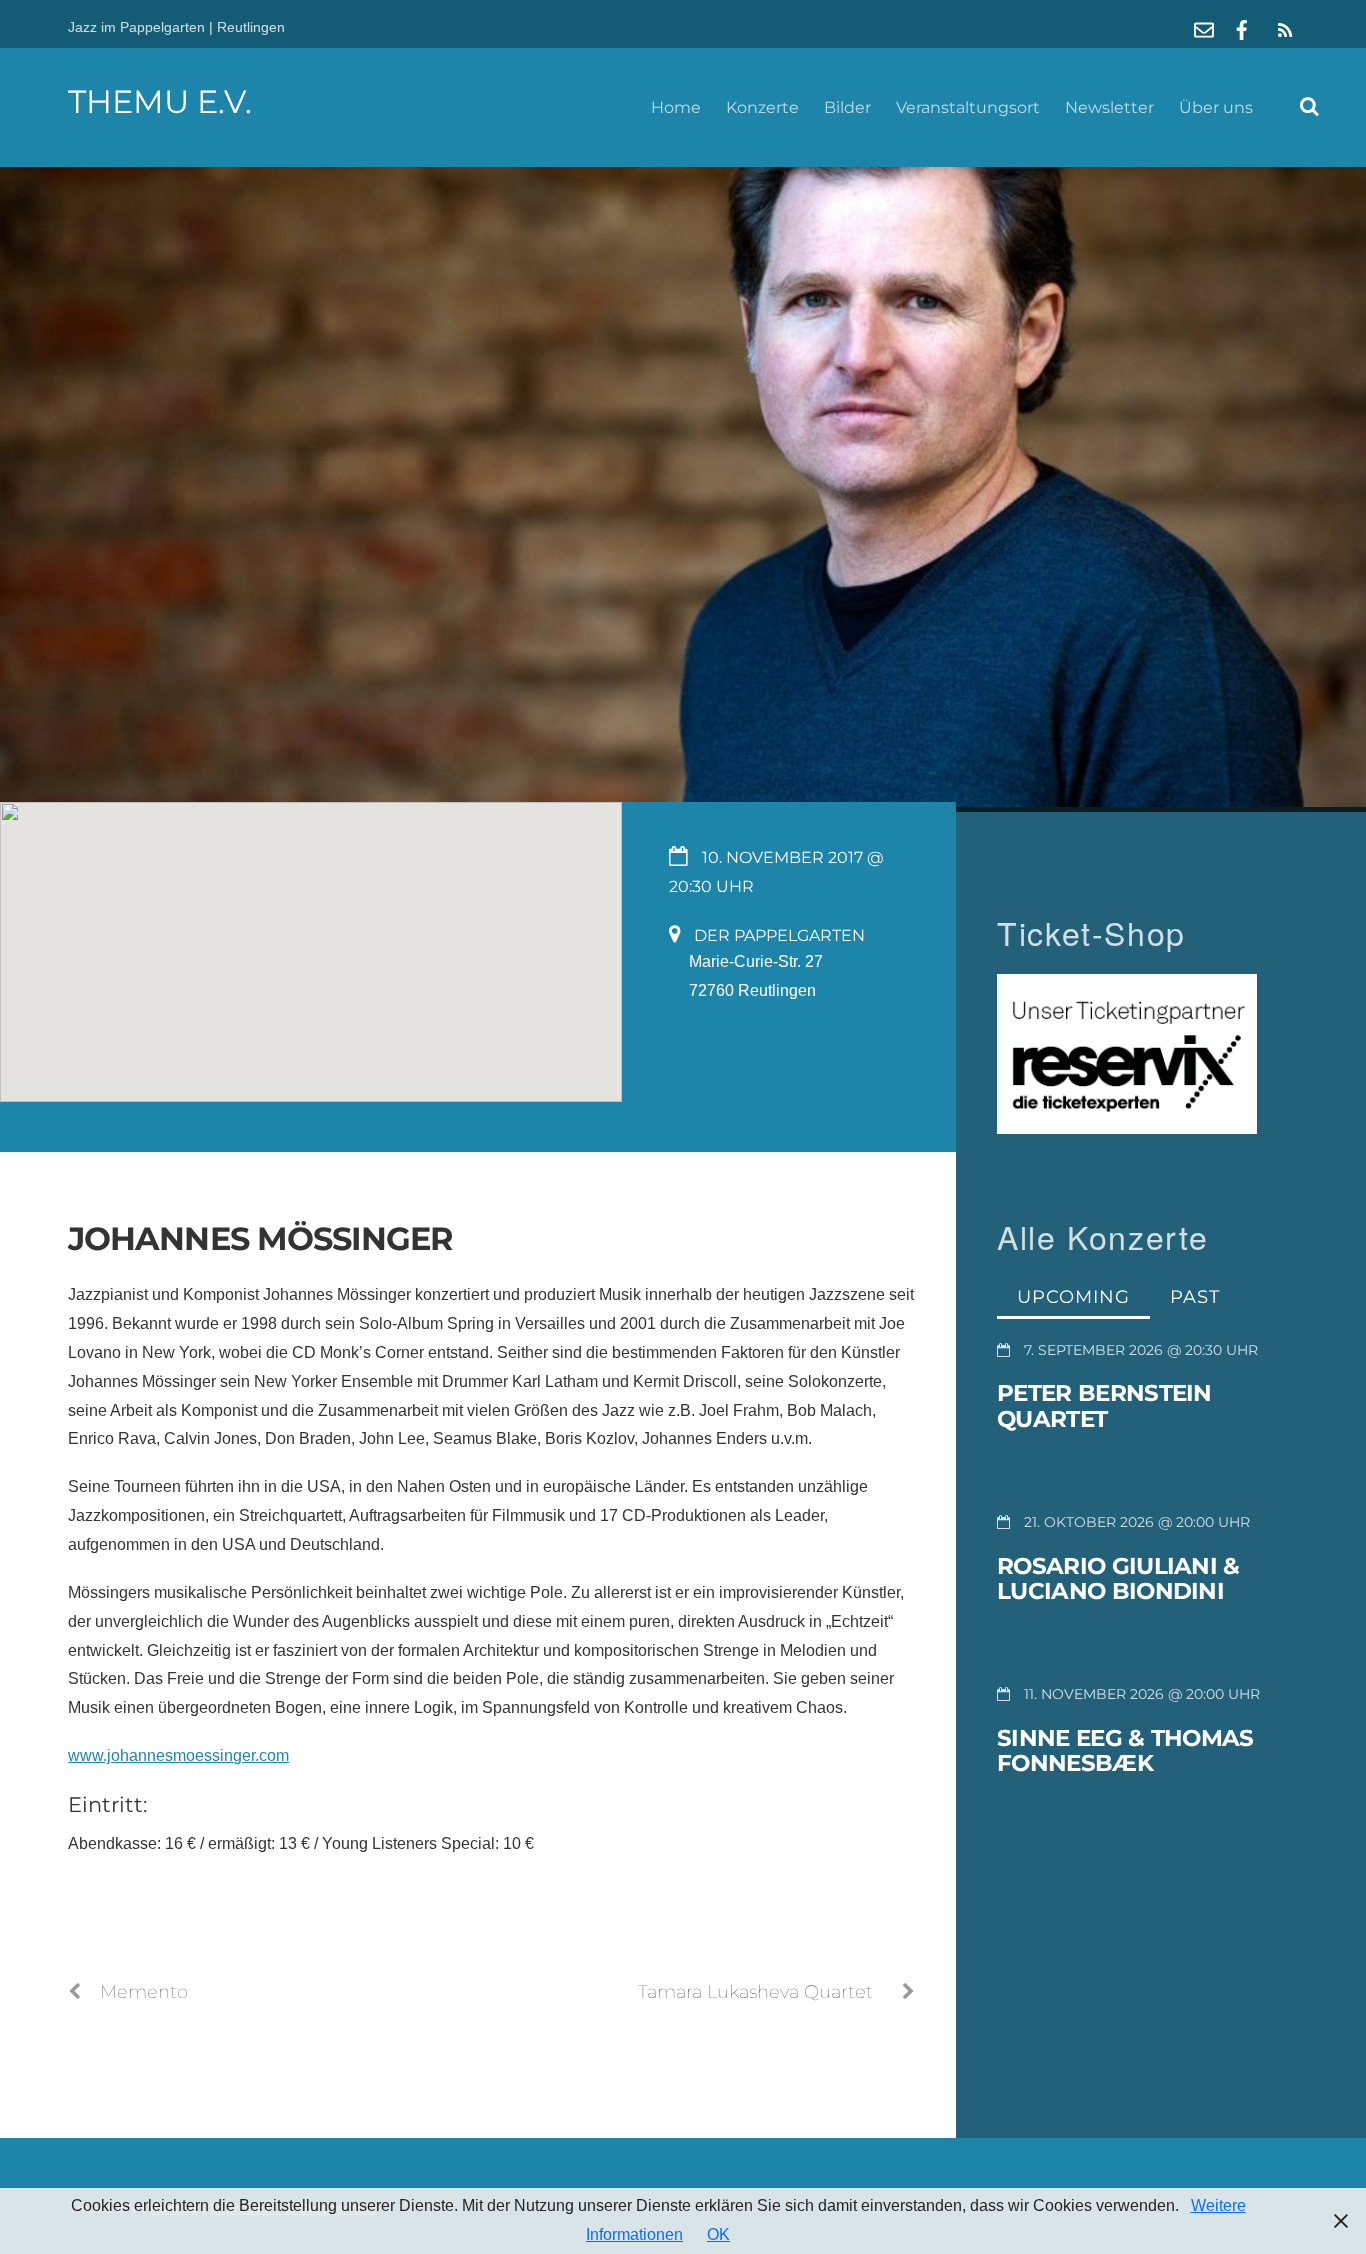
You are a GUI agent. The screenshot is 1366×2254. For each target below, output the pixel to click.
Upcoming (1073, 1296)
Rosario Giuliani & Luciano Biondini (1118, 1579)
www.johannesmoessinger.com (178, 1755)
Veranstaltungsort (968, 107)
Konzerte (762, 107)
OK (718, 2234)
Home (676, 107)
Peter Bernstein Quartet (1104, 1406)
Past (1195, 1296)
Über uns (1216, 107)
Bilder (847, 107)
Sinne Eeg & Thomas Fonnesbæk (1125, 1751)
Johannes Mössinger (260, 1238)
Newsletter (1109, 107)
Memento (144, 1991)
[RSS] (1282, 30)
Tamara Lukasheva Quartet (755, 1991)
